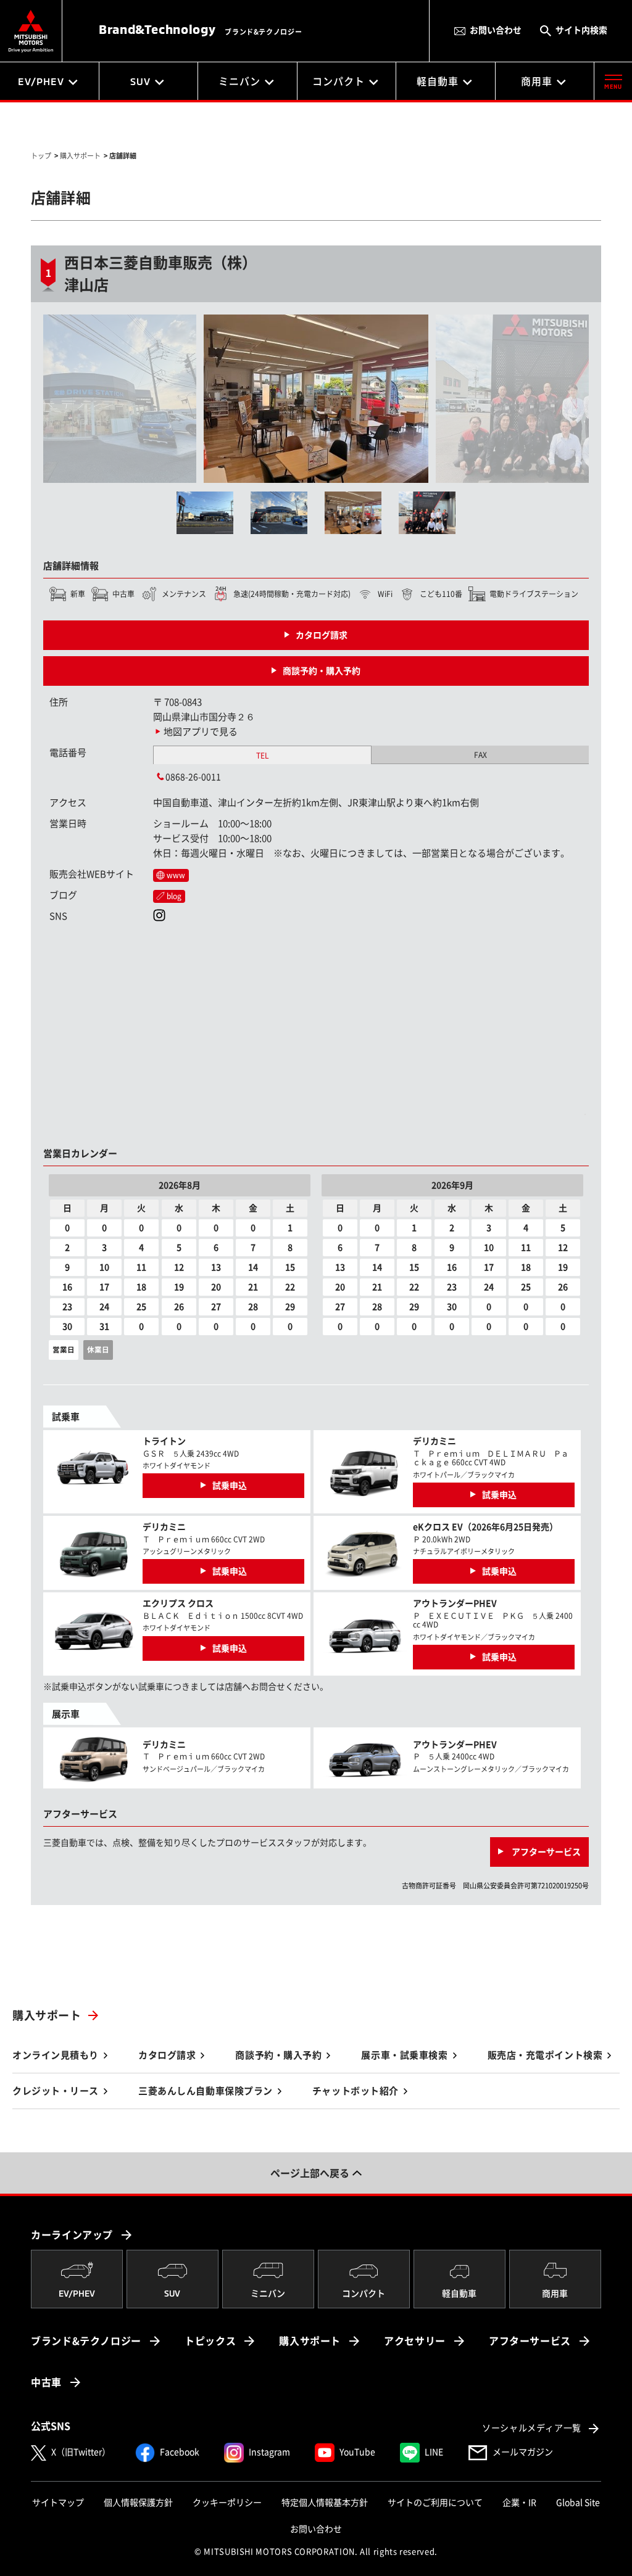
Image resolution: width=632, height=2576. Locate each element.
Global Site (578, 2503)
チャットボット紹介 (355, 2091)
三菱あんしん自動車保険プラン (206, 2091)
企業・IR (519, 2503)
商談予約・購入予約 (322, 671)
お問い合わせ (496, 30)
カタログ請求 (322, 635)
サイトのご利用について (435, 2503)
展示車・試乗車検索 (404, 2055)
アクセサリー (415, 2341)
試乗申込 (230, 1486)
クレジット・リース (56, 2091)
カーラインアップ (72, 2235)
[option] (230, 399)
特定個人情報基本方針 (325, 2503)
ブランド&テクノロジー (86, 2341)
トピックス (210, 2341)
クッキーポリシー (227, 2503)
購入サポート (47, 2015)
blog (174, 896)
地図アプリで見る (201, 732)
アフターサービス (545, 1852)
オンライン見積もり (56, 2055)
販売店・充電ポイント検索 (545, 2055)
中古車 (46, 2382)
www (176, 875)
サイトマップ (58, 2503)
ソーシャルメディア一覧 (532, 2428)
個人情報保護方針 (138, 2503)
